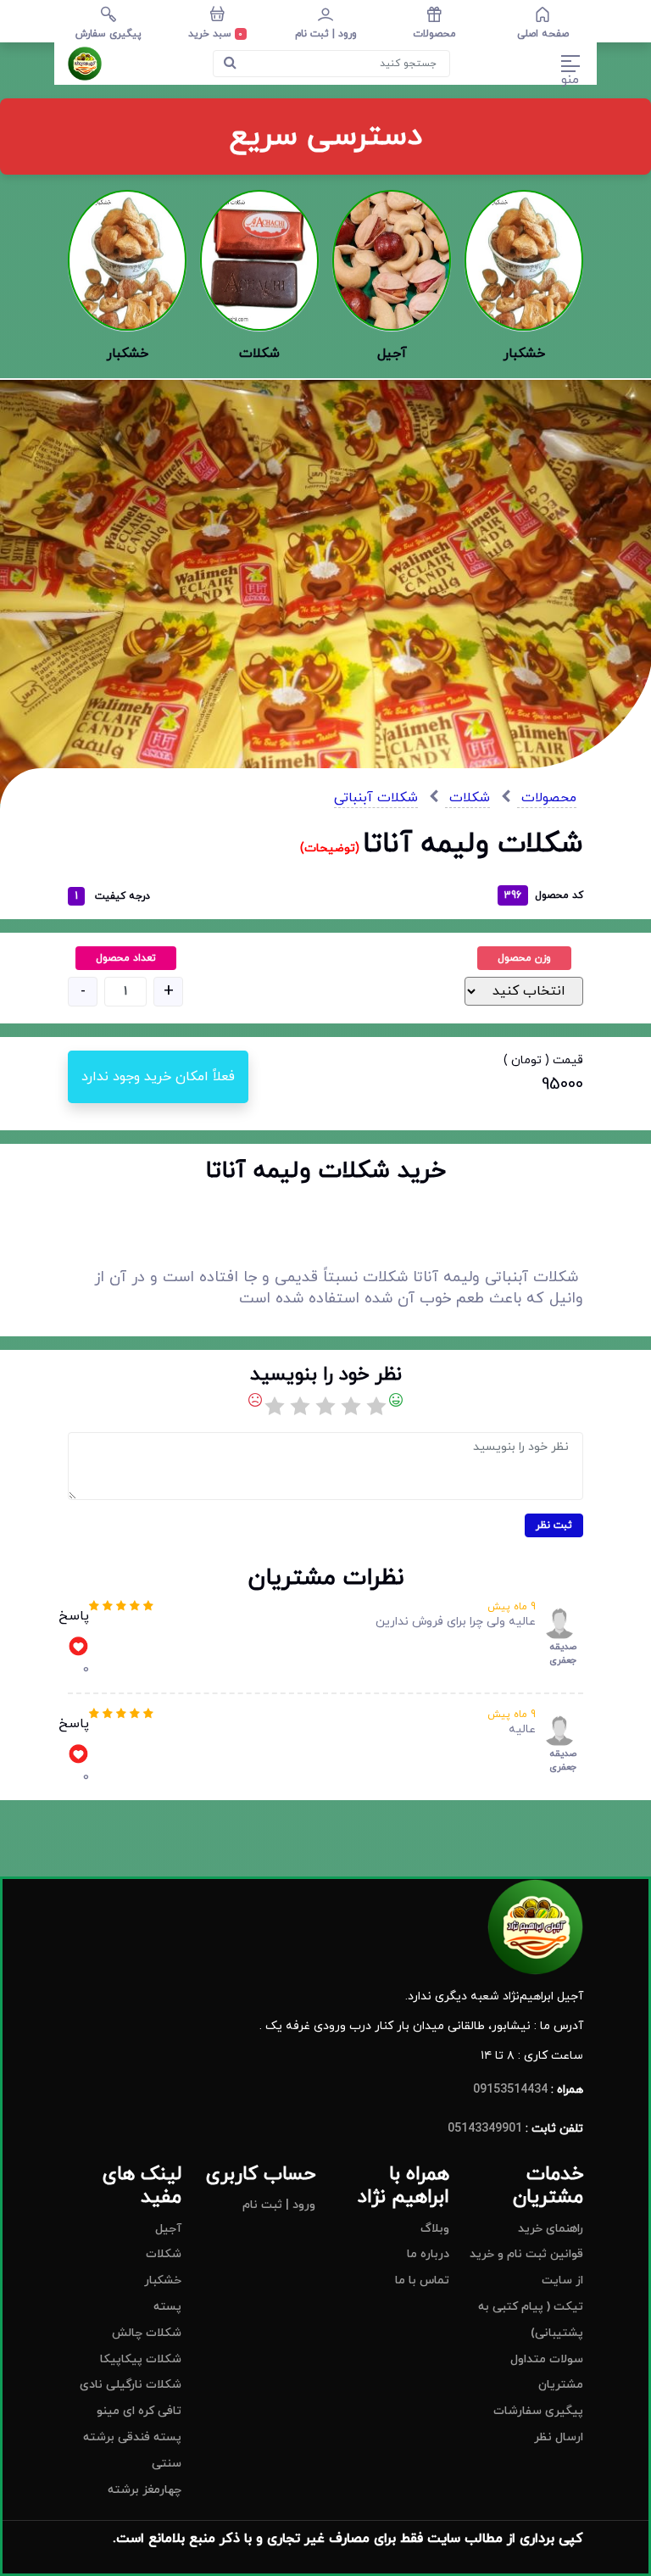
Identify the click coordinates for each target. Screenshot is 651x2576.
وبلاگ (435, 2229)
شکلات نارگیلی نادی (131, 2385)
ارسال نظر (559, 2437)
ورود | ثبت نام (279, 2205)
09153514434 (510, 2090)
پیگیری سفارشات (538, 2411)
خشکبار (163, 2280)
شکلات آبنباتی (376, 798)
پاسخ (74, 1616)
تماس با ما (422, 2280)
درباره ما (428, 2254)
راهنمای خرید (551, 2229)
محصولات (547, 798)
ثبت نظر (554, 1525)
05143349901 (485, 2129)
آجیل (168, 2229)
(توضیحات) (331, 848)
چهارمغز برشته (145, 2490)
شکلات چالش (147, 2333)
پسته (167, 2307)
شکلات (467, 798)
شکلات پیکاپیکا (141, 2359)
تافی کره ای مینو (139, 2411)
